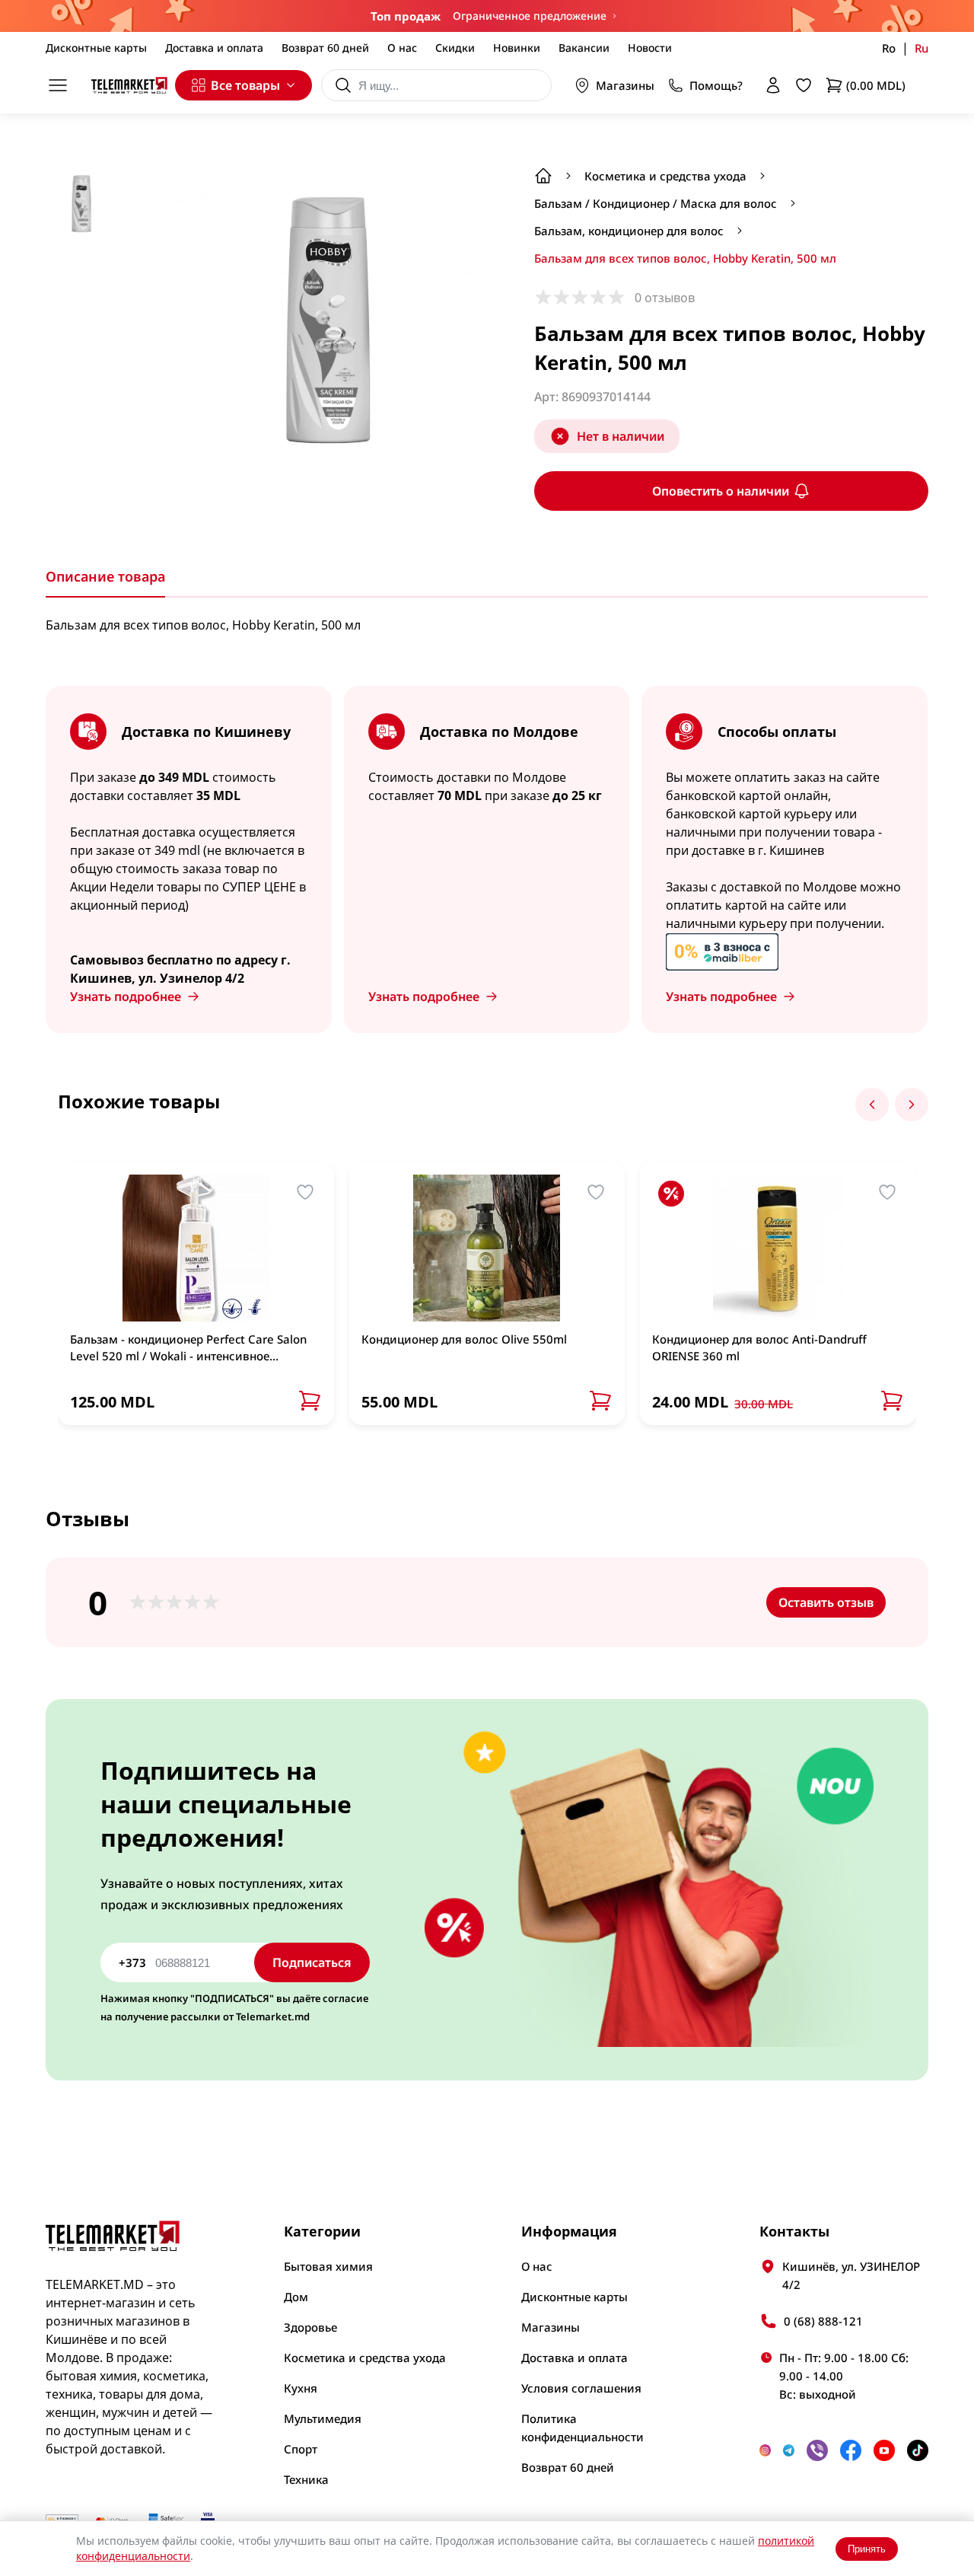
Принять (867, 2549)
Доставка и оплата (214, 48)
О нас (402, 48)
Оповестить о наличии (721, 491)
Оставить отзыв (826, 1602)
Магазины (625, 85)
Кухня (301, 2388)
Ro (889, 48)
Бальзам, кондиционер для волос (629, 231)
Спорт (301, 2449)
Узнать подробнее (126, 996)
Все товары (245, 85)
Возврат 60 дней (325, 48)
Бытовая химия (328, 2266)
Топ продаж (406, 16)
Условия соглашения (581, 2388)
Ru (921, 48)
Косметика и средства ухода (665, 176)
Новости (650, 48)
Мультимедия (323, 2418)
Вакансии (584, 48)
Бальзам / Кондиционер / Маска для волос (656, 203)
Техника (306, 2479)
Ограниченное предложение (530, 16)
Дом (296, 2297)
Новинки (517, 48)
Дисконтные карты (96, 48)
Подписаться (312, 1962)
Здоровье (310, 2327)
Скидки (455, 48)
